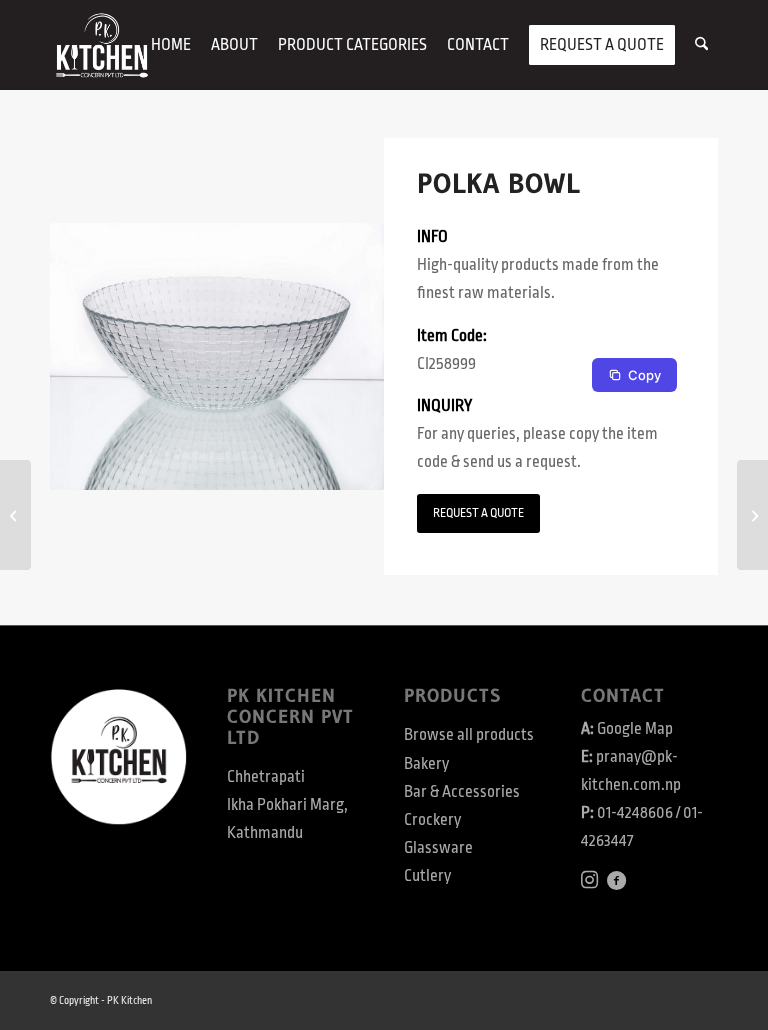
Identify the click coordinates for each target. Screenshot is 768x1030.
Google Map (635, 729)
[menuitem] (171, 45)
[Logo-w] (101, 45)
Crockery (432, 820)
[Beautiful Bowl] (15, 515)
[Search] (701, 45)
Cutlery (427, 876)
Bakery (426, 764)
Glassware (438, 848)
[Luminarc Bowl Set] (752, 515)
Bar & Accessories (462, 792)
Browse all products (469, 735)
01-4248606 (635, 813)
